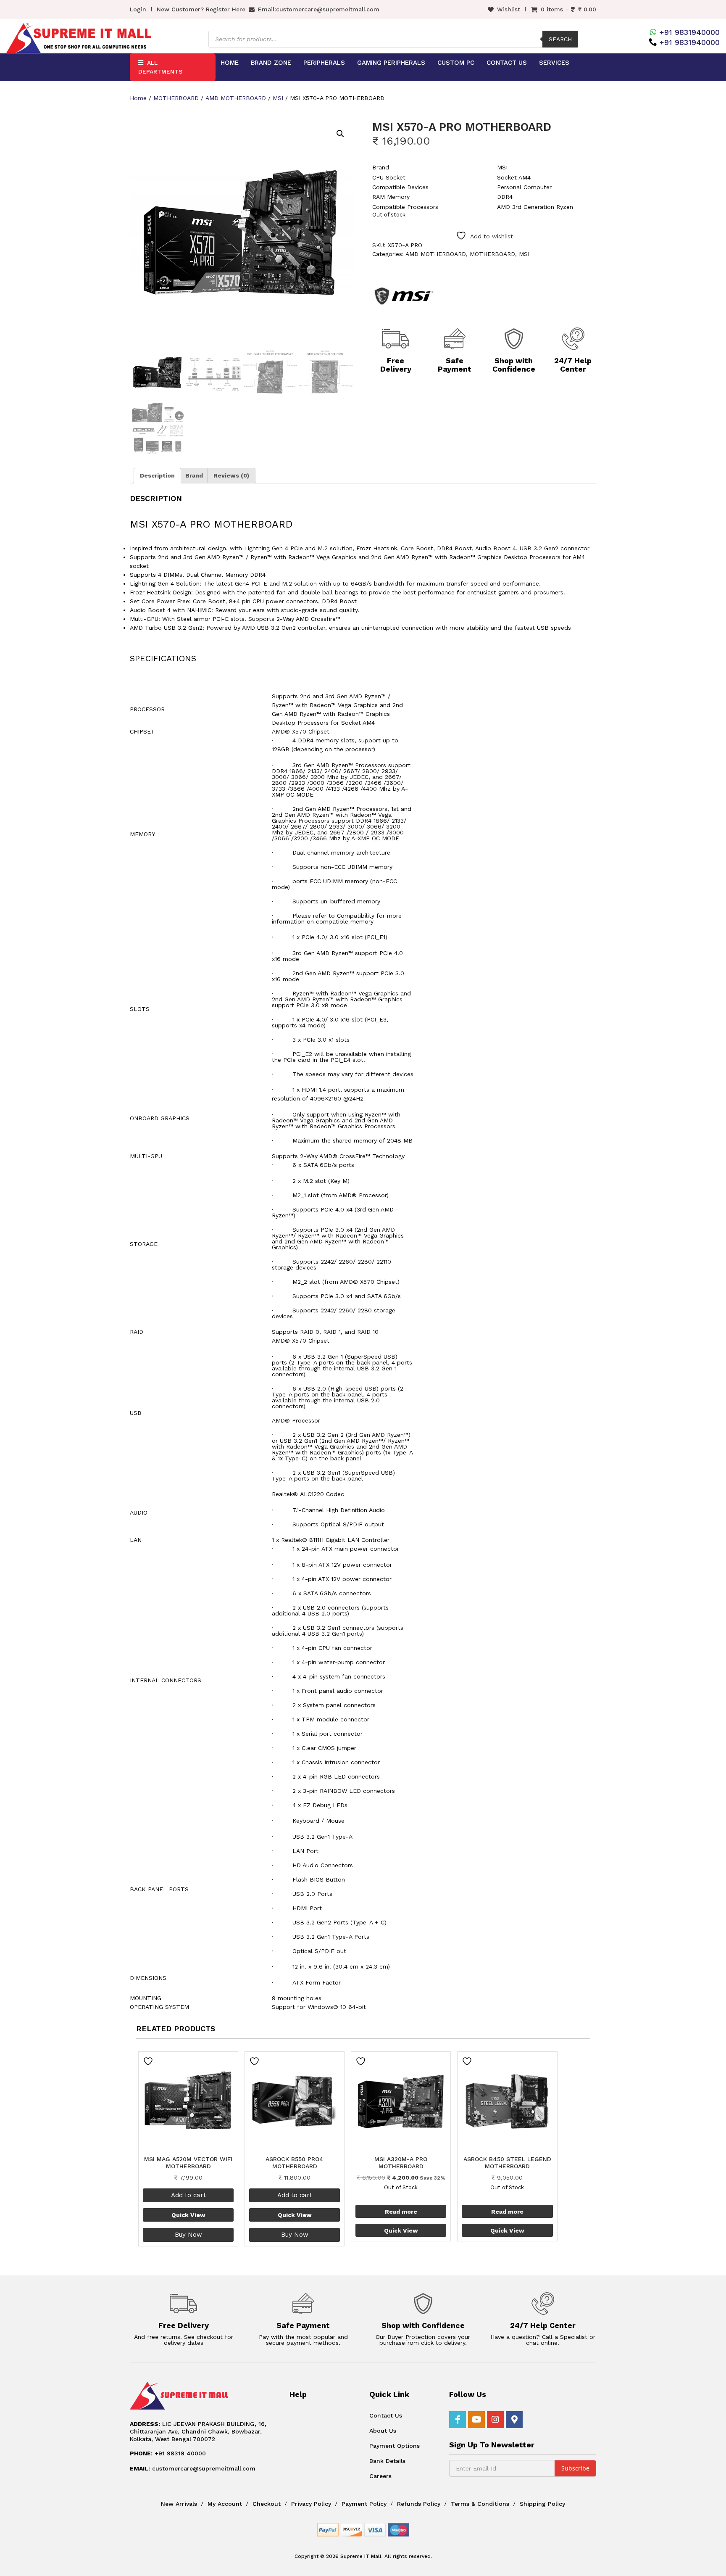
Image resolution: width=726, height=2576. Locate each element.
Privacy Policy (311, 2504)
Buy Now (188, 2235)
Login (138, 9)
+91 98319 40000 (168, 2453)
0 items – (568, 9)
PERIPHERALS (324, 63)
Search (560, 39)
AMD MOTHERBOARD (236, 98)
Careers (380, 2476)
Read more (401, 2212)
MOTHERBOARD (176, 98)
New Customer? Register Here (201, 9)
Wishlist (509, 9)
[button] (340, 134)
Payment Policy (364, 2504)
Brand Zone (271, 63)
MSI (278, 98)
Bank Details (387, 2461)
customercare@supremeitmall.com (328, 9)
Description (157, 475)
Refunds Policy (419, 2504)
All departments (160, 67)
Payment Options (395, 2446)
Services (554, 63)
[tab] (157, 476)
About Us (383, 2431)
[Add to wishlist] (149, 2061)
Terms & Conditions (480, 2504)
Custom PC (456, 63)
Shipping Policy (542, 2504)
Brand (194, 475)
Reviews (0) (231, 475)
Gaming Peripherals (391, 63)
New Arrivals (179, 2504)
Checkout (267, 2504)
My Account (225, 2504)
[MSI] (404, 296)
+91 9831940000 (689, 32)
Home (230, 63)
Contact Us (507, 63)
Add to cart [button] (188, 2195)
